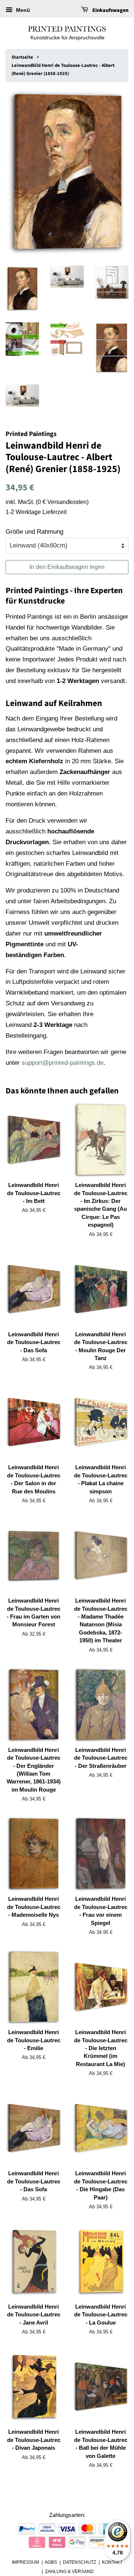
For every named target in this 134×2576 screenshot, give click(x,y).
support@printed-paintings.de (63, 1063)
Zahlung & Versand (69, 2572)
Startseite (22, 57)
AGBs (51, 2562)
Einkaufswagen (110, 10)
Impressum (25, 2562)
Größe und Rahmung (34, 532)
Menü (22, 10)
